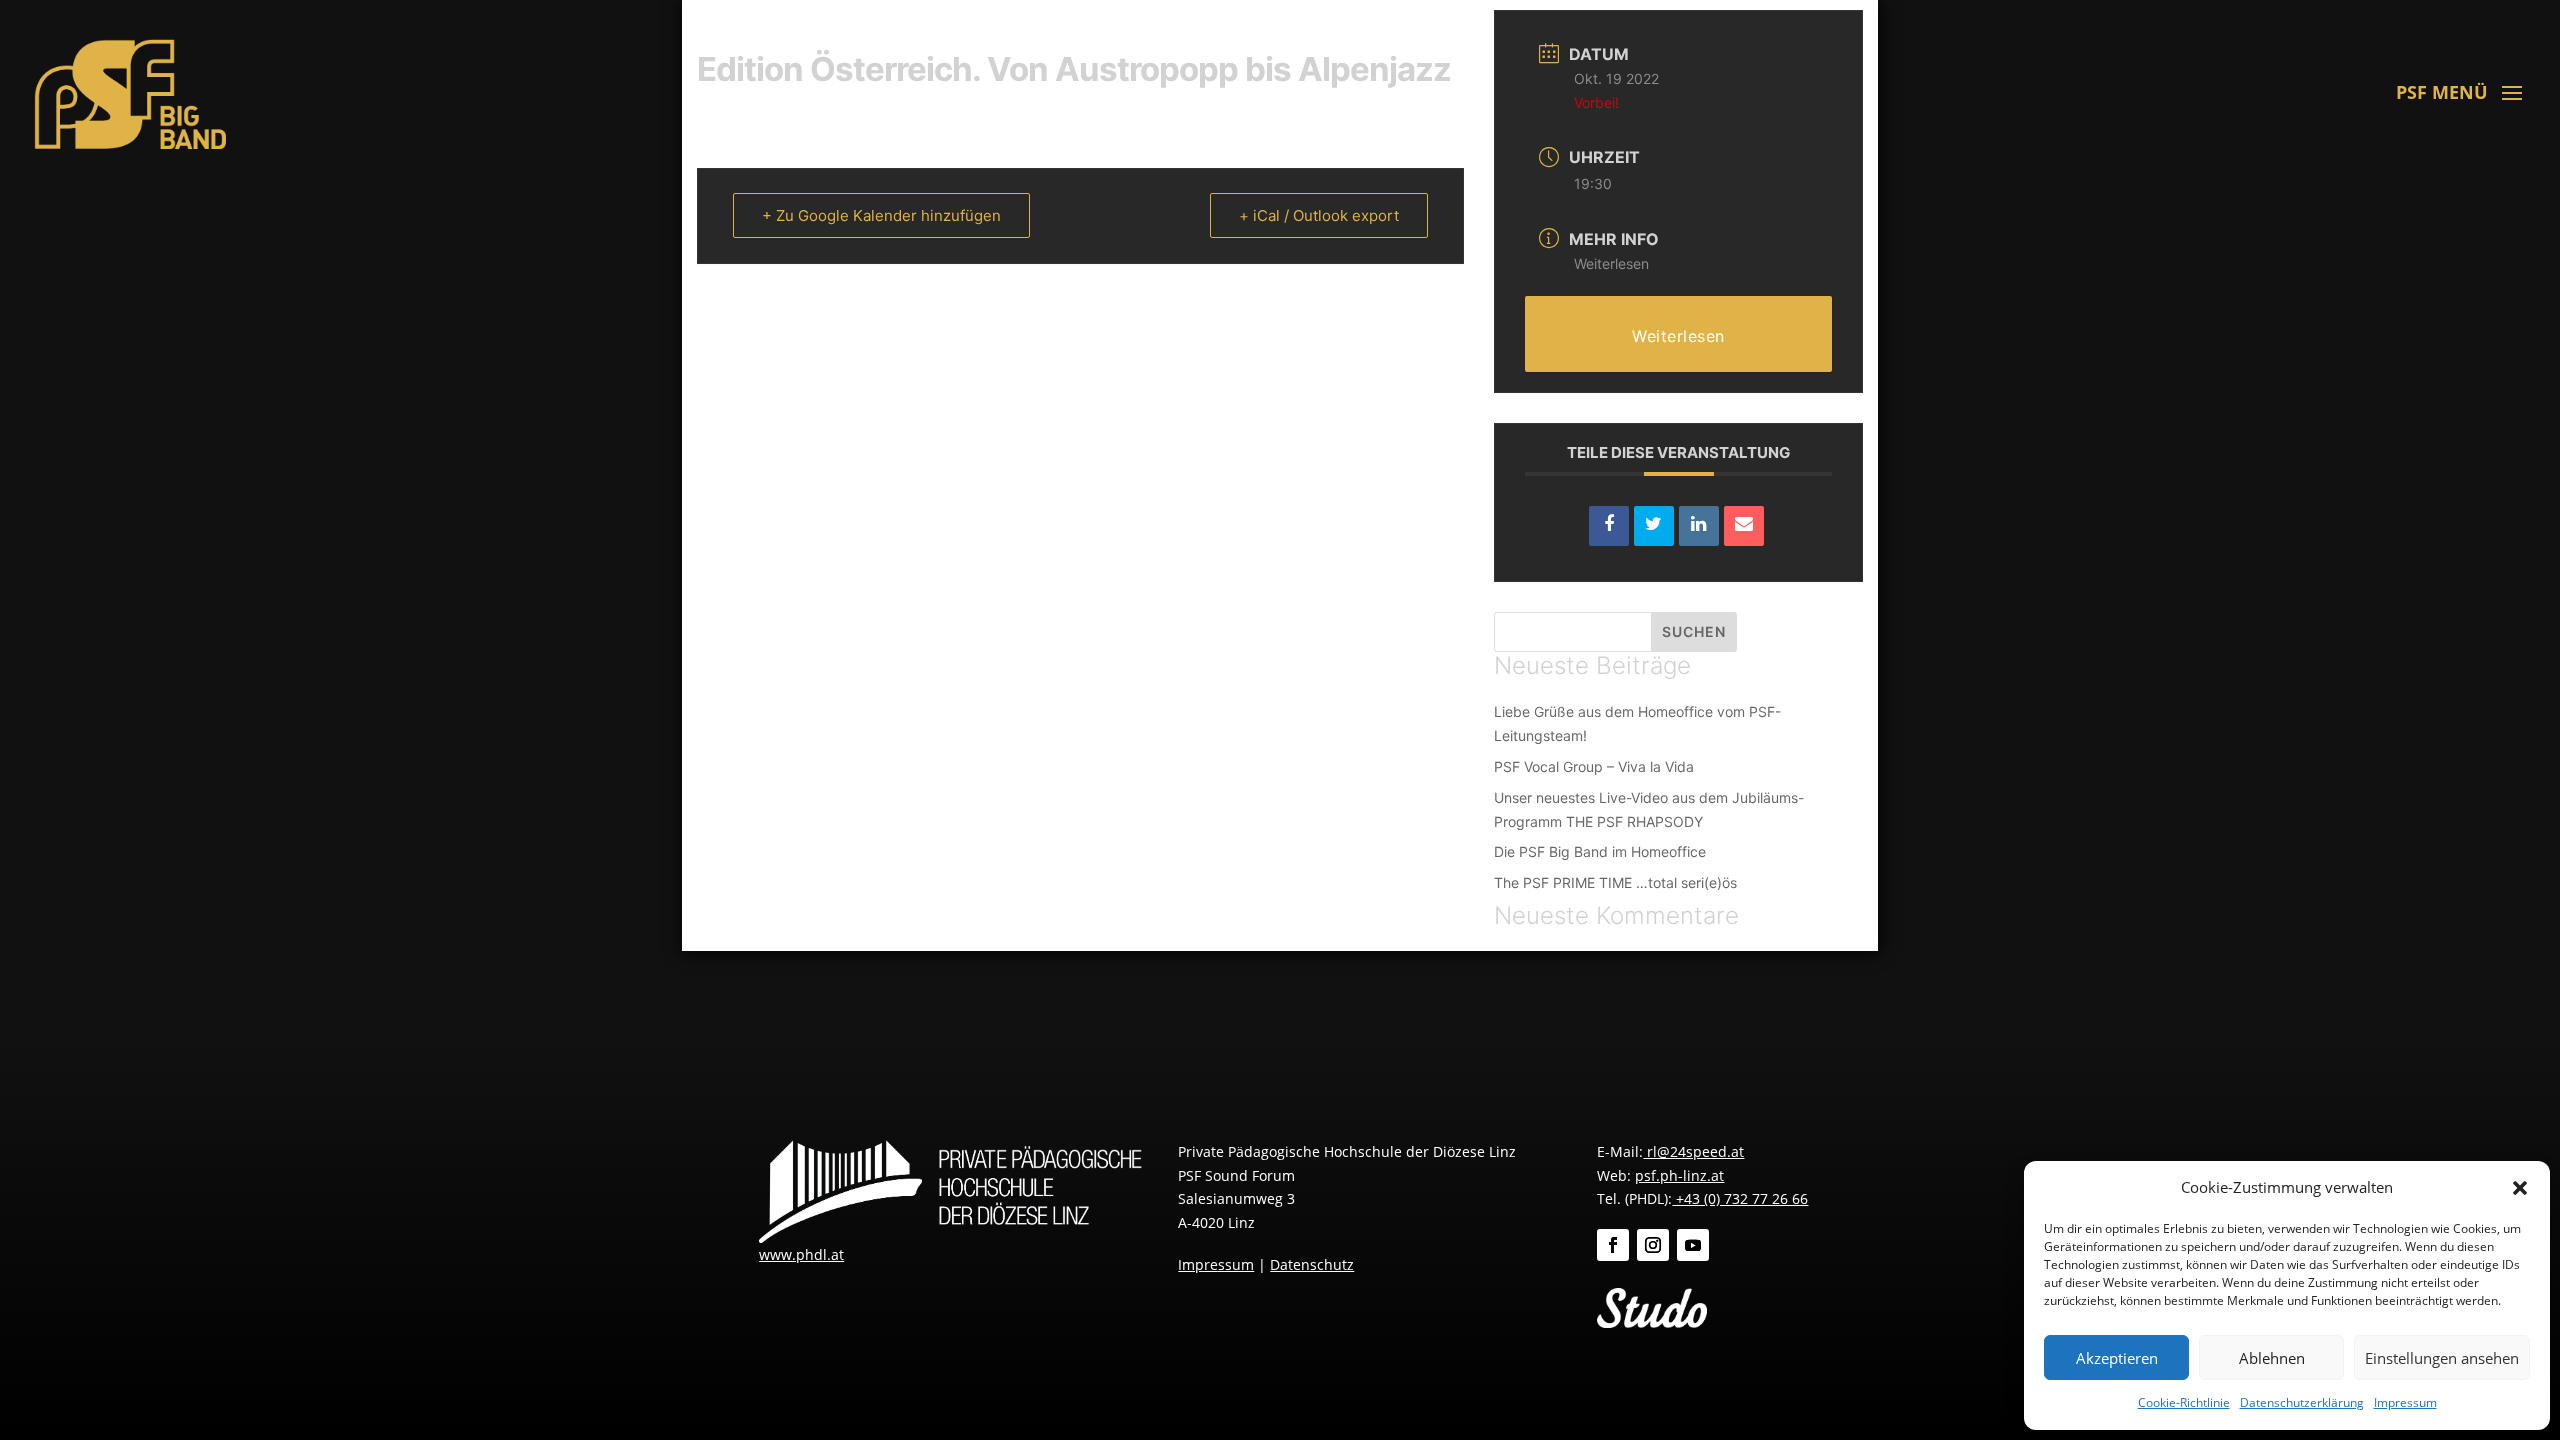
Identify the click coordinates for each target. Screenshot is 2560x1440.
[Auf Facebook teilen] (1609, 526)
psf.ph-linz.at (1679, 1175)
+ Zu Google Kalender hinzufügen (881, 215)
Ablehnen (2272, 1358)
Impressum (2405, 1402)
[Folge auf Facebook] (1613, 1245)
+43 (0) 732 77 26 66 (1740, 1198)
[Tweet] (1654, 526)
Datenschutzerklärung (2302, 1402)
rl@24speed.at (1693, 1151)
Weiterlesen (1611, 263)
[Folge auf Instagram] (1653, 1245)
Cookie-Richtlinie (2184, 1402)
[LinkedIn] (1699, 526)
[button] (2520, 1188)
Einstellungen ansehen (2442, 1358)
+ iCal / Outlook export (1319, 215)
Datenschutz (1312, 1264)
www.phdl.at (801, 1254)
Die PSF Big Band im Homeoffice (1600, 851)
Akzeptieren (2117, 1358)
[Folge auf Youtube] (1693, 1245)
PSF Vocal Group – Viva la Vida (1594, 766)
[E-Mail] (1744, 526)
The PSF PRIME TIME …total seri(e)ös (1615, 882)
